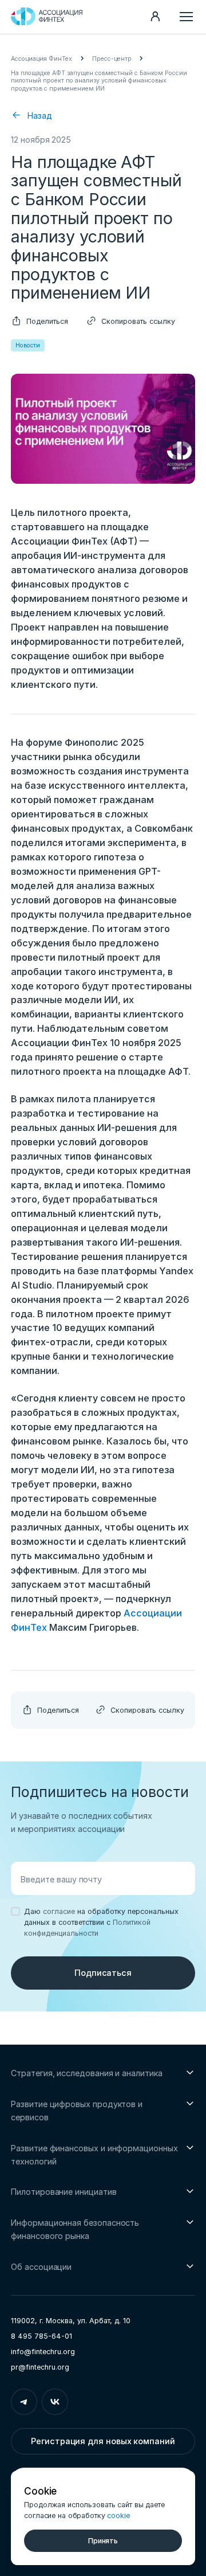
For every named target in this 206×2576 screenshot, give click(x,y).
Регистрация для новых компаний (103, 2441)
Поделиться (47, 321)
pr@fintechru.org (40, 2367)
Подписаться (103, 1973)
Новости (28, 345)
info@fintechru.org (43, 2352)
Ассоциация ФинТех (41, 59)
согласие (59, 1911)
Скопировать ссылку (138, 321)
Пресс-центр (112, 59)
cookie (118, 2516)
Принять (103, 2541)
